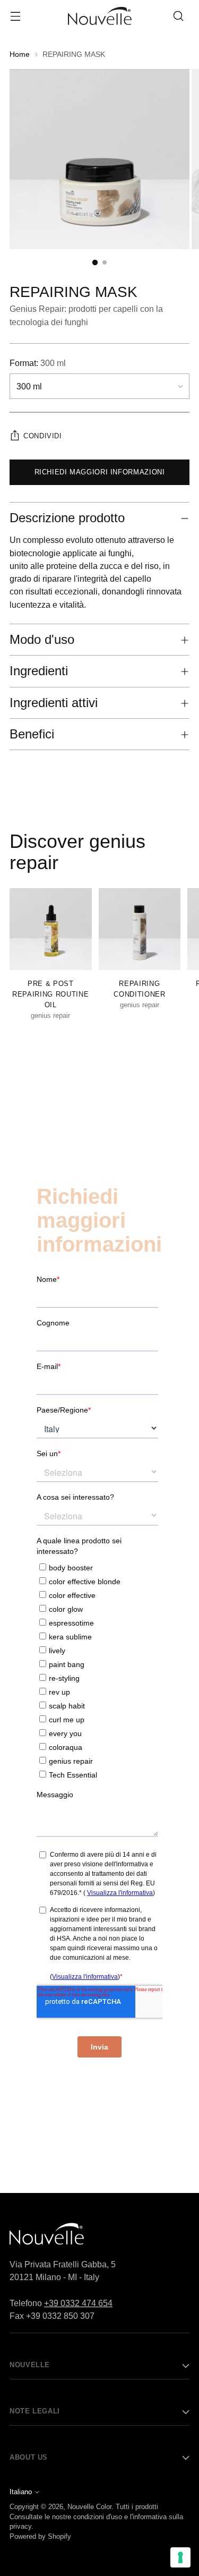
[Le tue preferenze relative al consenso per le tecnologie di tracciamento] (180, 2557)
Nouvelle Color (89, 2507)
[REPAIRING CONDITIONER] (140, 929)
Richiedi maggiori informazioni (100, 472)
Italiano (21, 2492)
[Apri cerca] (178, 16)
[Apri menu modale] (15, 16)
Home (20, 54)
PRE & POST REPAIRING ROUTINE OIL (50, 994)
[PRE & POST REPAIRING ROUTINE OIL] (51, 929)
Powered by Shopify (40, 2537)
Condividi (43, 436)
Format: (38, 363)
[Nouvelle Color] (100, 16)
